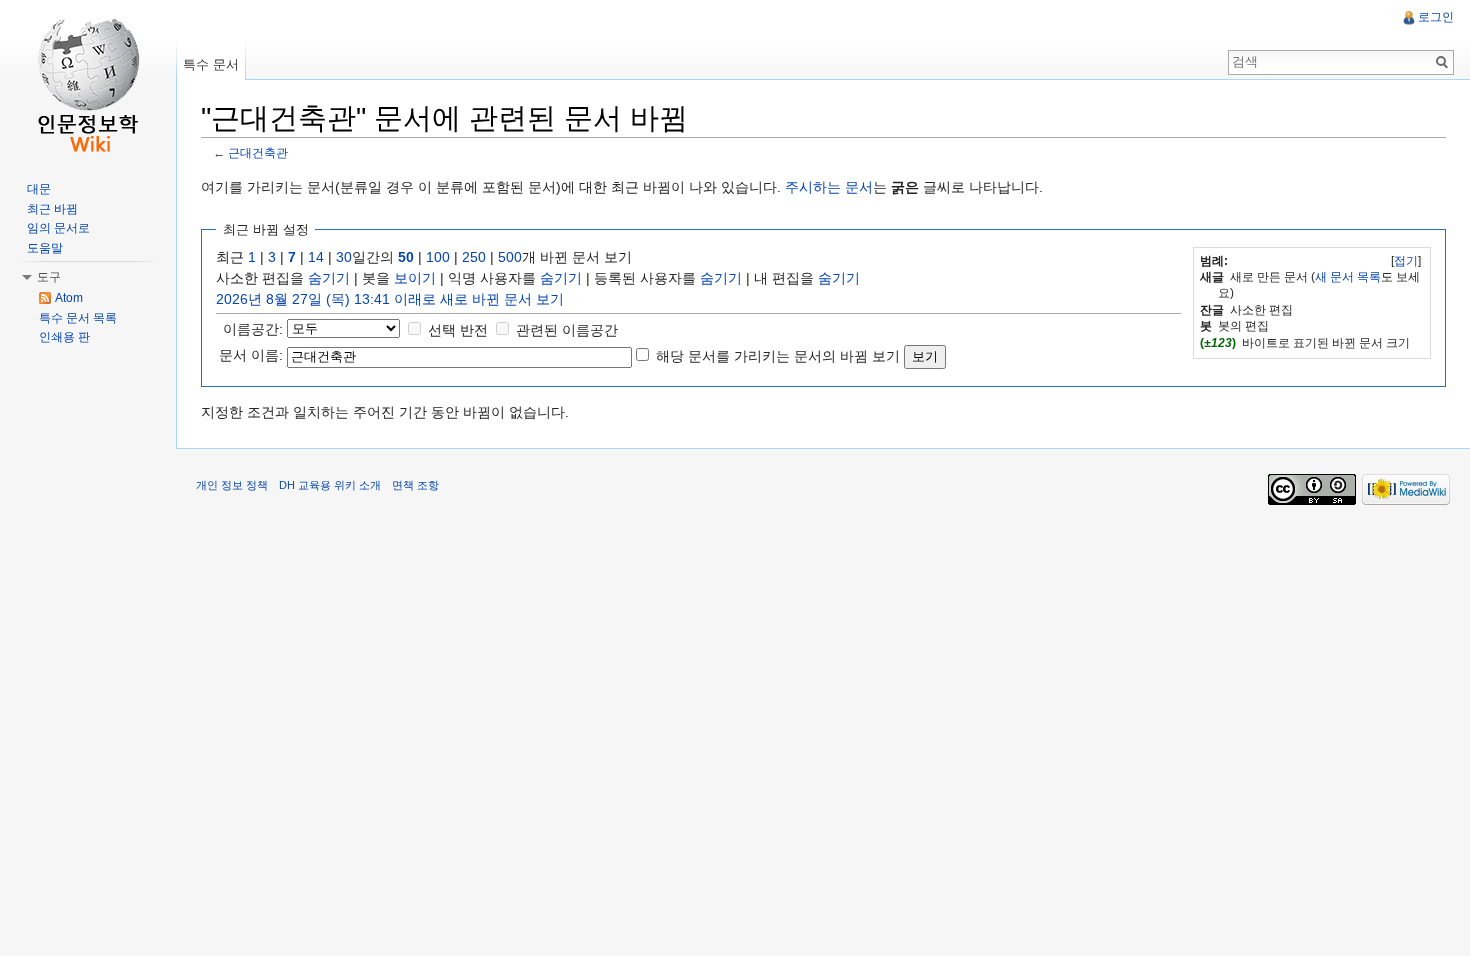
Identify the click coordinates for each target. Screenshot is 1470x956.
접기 (1406, 261)
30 (344, 257)
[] (1406, 261)
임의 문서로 (58, 228)
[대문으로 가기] (88, 80)
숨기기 (329, 278)
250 (474, 257)
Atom (69, 298)
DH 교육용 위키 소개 (330, 485)
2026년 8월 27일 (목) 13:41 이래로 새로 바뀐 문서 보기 (390, 299)
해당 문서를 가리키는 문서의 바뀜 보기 (778, 356)
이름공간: (253, 329)
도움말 (45, 248)
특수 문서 (211, 64)
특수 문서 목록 (78, 318)
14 (316, 257)
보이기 (415, 278)
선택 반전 (458, 330)
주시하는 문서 (829, 187)
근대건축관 (258, 152)
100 (438, 257)
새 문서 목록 (1348, 277)
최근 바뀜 (52, 209)
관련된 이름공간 (567, 330)
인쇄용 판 (64, 337)
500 (510, 257)
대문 (39, 189)
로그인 (1436, 17)
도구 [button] (49, 277)
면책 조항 (415, 485)
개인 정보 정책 (232, 485)
